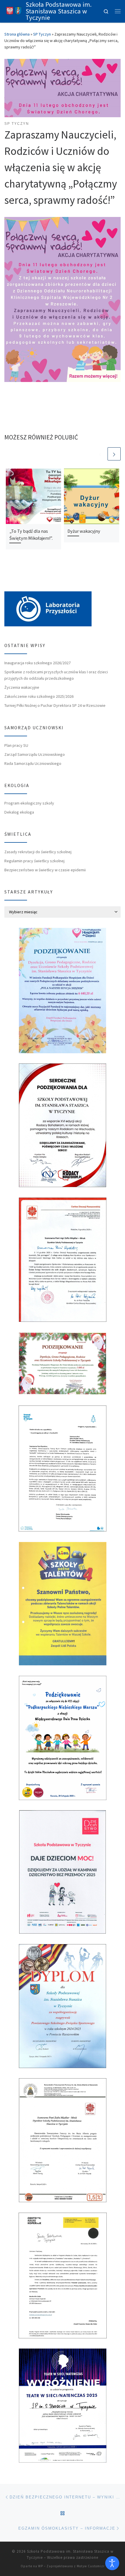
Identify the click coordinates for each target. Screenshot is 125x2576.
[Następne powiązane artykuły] (114, 454)
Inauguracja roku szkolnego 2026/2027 (37, 663)
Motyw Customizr (91, 2566)
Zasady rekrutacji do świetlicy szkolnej (38, 852)
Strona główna (17, 34)
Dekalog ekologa (19, 812)
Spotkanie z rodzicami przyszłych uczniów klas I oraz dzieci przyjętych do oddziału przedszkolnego (56, 675)
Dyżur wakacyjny (84, 531)
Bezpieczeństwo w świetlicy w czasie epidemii (45, 870)
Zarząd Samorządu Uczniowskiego (35, 754)
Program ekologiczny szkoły (29, 803)
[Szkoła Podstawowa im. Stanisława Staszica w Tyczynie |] (14, 10)
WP (41, 2566)
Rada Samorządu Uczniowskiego (33, 763)
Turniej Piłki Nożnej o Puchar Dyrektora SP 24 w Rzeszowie (55, 705)
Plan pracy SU (16, 745)
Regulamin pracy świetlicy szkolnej (34, 861)
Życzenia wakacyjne (22, 687)
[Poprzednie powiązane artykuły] (100, 454)
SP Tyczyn (42, 34)
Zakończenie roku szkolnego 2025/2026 (39, 696)
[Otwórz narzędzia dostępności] (112, 2563)
